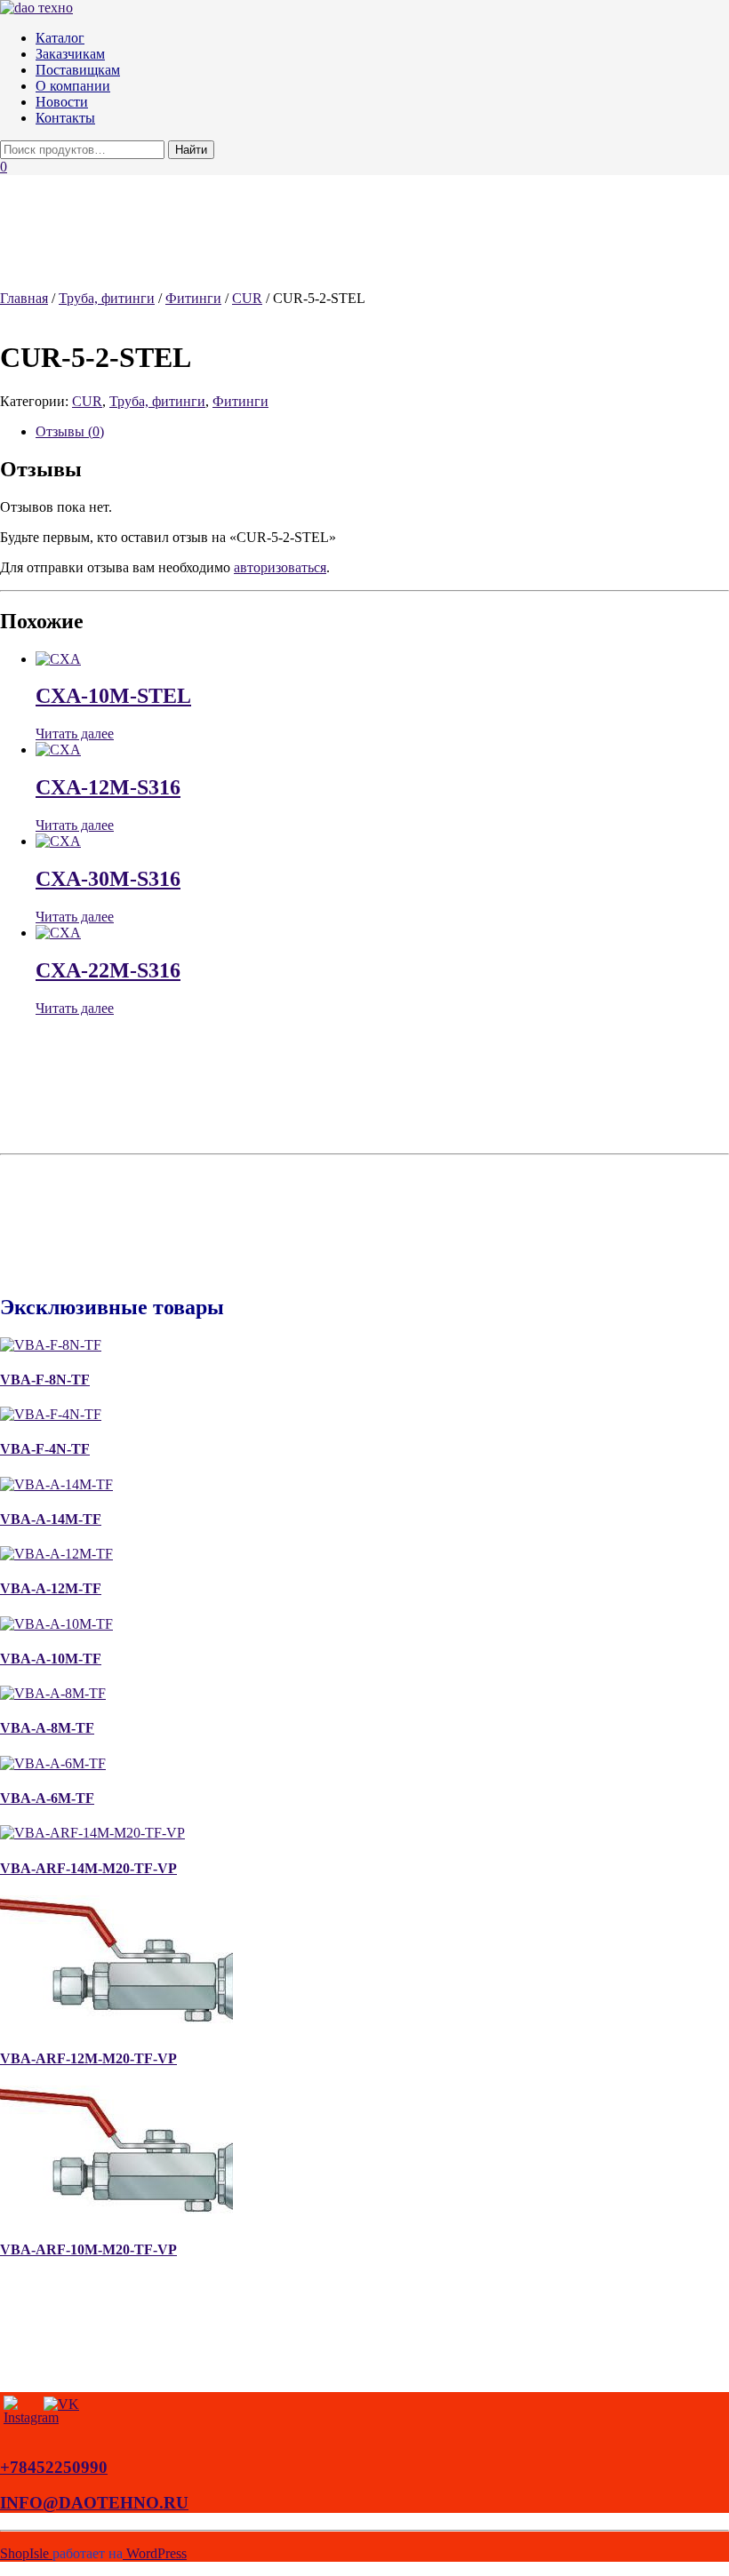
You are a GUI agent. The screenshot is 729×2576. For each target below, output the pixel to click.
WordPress (155, 2553)
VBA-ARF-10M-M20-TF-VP (88, 2249)
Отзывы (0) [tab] (70, 431)
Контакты (65, 118)
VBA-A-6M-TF (47, 1798)
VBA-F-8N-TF (45, 1380)
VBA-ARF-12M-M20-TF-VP (88, 2058)
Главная (24, 298)
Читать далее (75, 734)
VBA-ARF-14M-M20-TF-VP (88, 1868)
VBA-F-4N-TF (45, 1449)
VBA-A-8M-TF (47, 1728)
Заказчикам (70, 54)
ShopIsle (26, 2553)
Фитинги (193, 298)
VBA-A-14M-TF (51, 1519)
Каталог (60, 38)
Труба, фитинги (107, 298)
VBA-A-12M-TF (51, 1588)
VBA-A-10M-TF (51, 1659)
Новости (62, 102)
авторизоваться (280, 567)
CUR (247, 298)
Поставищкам (78, 70)
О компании (73, 86)
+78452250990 (54, 2467)
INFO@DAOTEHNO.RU (94, 2503)
